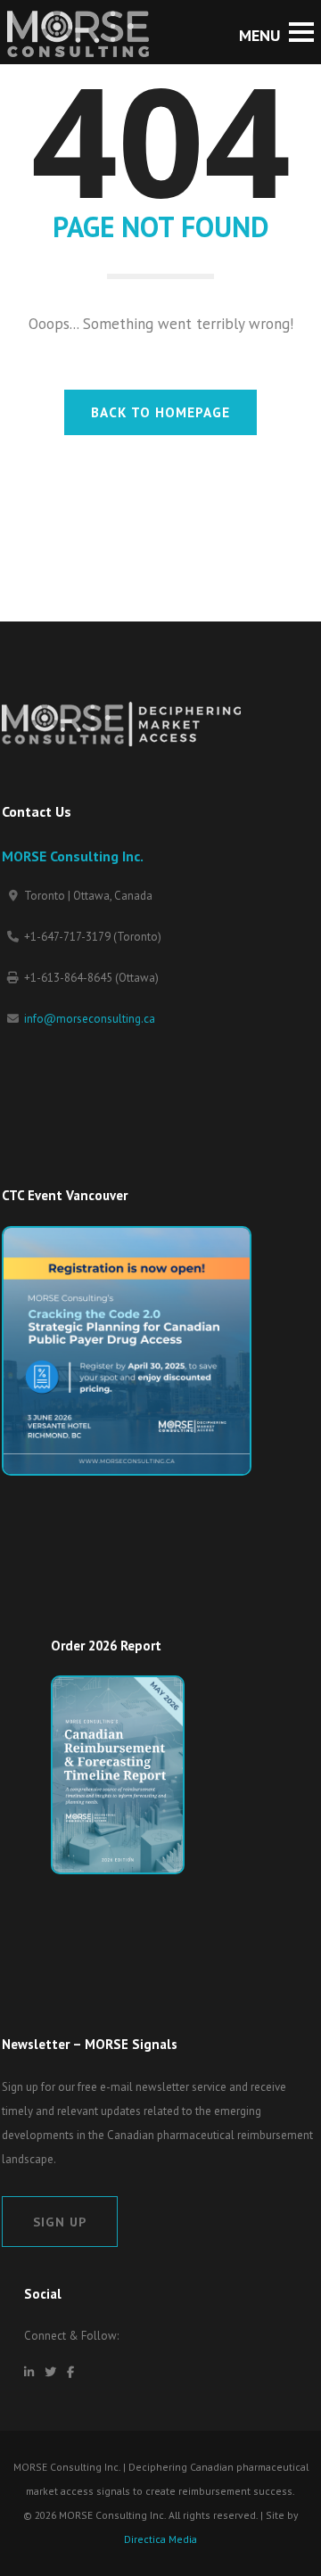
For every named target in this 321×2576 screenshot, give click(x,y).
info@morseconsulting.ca (90, 1019)
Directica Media (160, 2539)
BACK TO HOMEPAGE (160, 412)
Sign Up (60, 2222)
